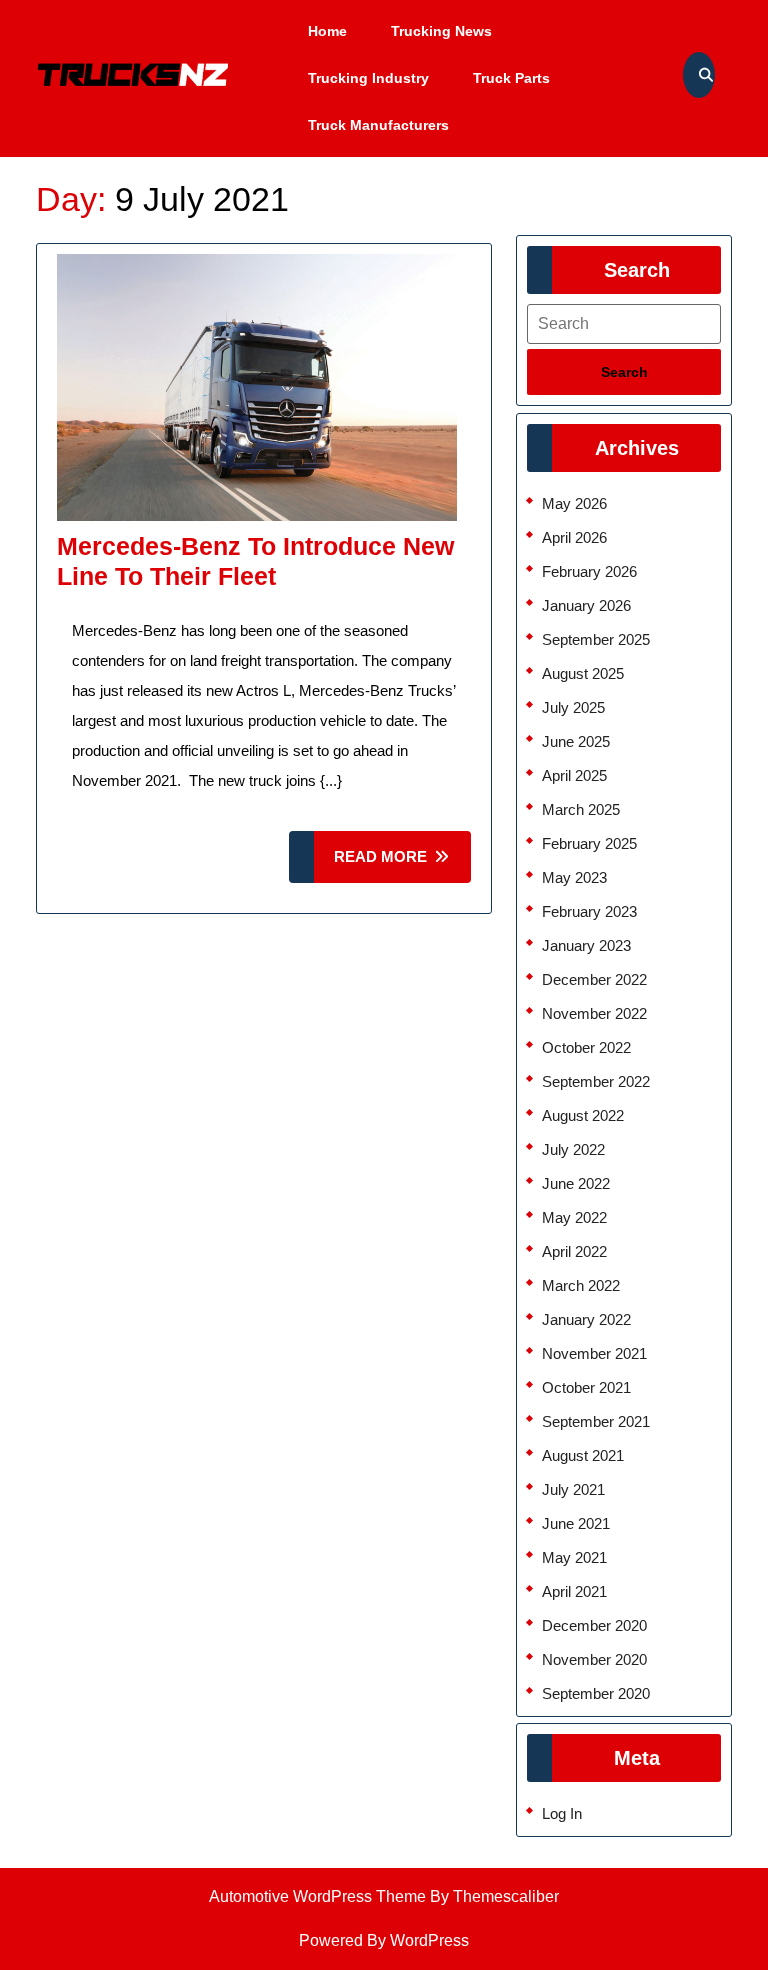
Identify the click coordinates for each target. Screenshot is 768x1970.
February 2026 (589, 571)
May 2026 (574, 503)
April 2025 (574, 775)
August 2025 (583, 673)
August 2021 (583, 1455)
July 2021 (573, 1489)
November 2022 (594, 1013)
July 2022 (573, 1149)
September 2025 (596, 639)
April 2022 (574, 1251)
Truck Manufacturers (378, 125)
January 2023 (586, 945)
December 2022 (594, 979)
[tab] (624, 372)
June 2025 (576, 741)
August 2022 (583, 1115)
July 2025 (573, 707)
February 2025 (589, 843)
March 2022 (581, 1285)
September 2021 (596, 1421)
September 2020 (596, 1693)
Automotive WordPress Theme (317, 1896)
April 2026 (574, 537)
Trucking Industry (368, 78)
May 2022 (574, 1217)
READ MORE (402, 865)
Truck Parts (511, 78)
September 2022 (596, 1081)
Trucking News (441, 31)
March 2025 (581, 809)
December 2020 (594, 1625)
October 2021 (586, 1387)
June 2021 (576, 1523)
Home (327, 31)
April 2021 (574, 1591)
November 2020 (594, 1659)
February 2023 (589, 911)
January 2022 (586, 1319)
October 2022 (586, 1047)
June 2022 (576, 1183)
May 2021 (574, 1557)
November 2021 (594, 1353)
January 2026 (586, 605)
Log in (562, 1813)
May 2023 (574, 877)
